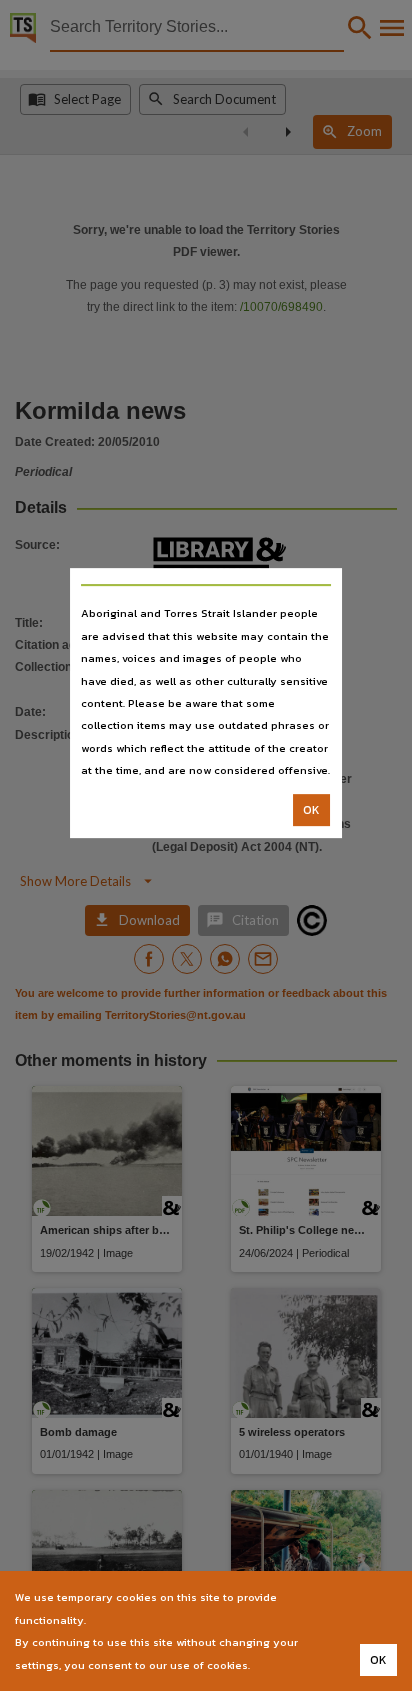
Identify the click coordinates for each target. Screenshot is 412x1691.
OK (311, 810)
